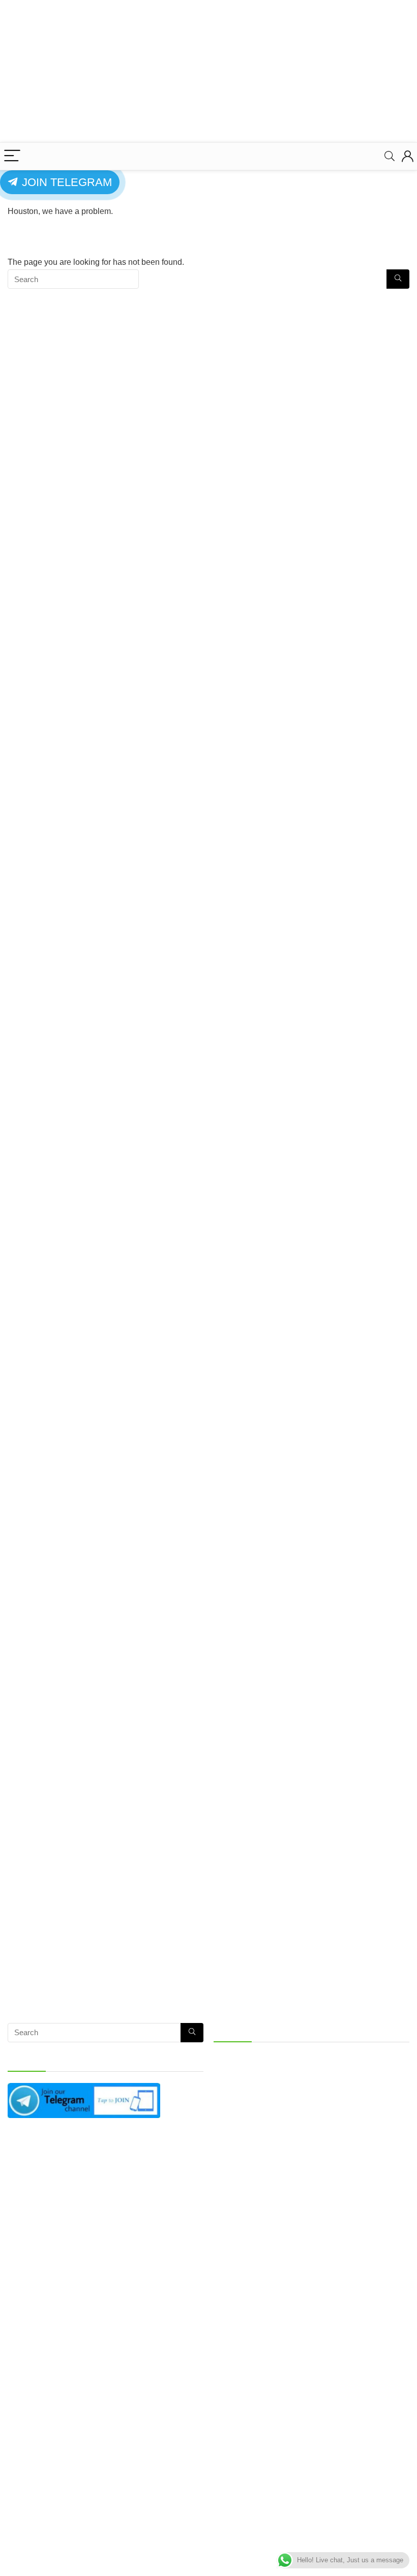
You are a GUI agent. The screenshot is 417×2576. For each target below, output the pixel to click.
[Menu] (12, 156)
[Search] (390, 156)
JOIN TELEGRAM (65, 182)
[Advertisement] (208, 71)
